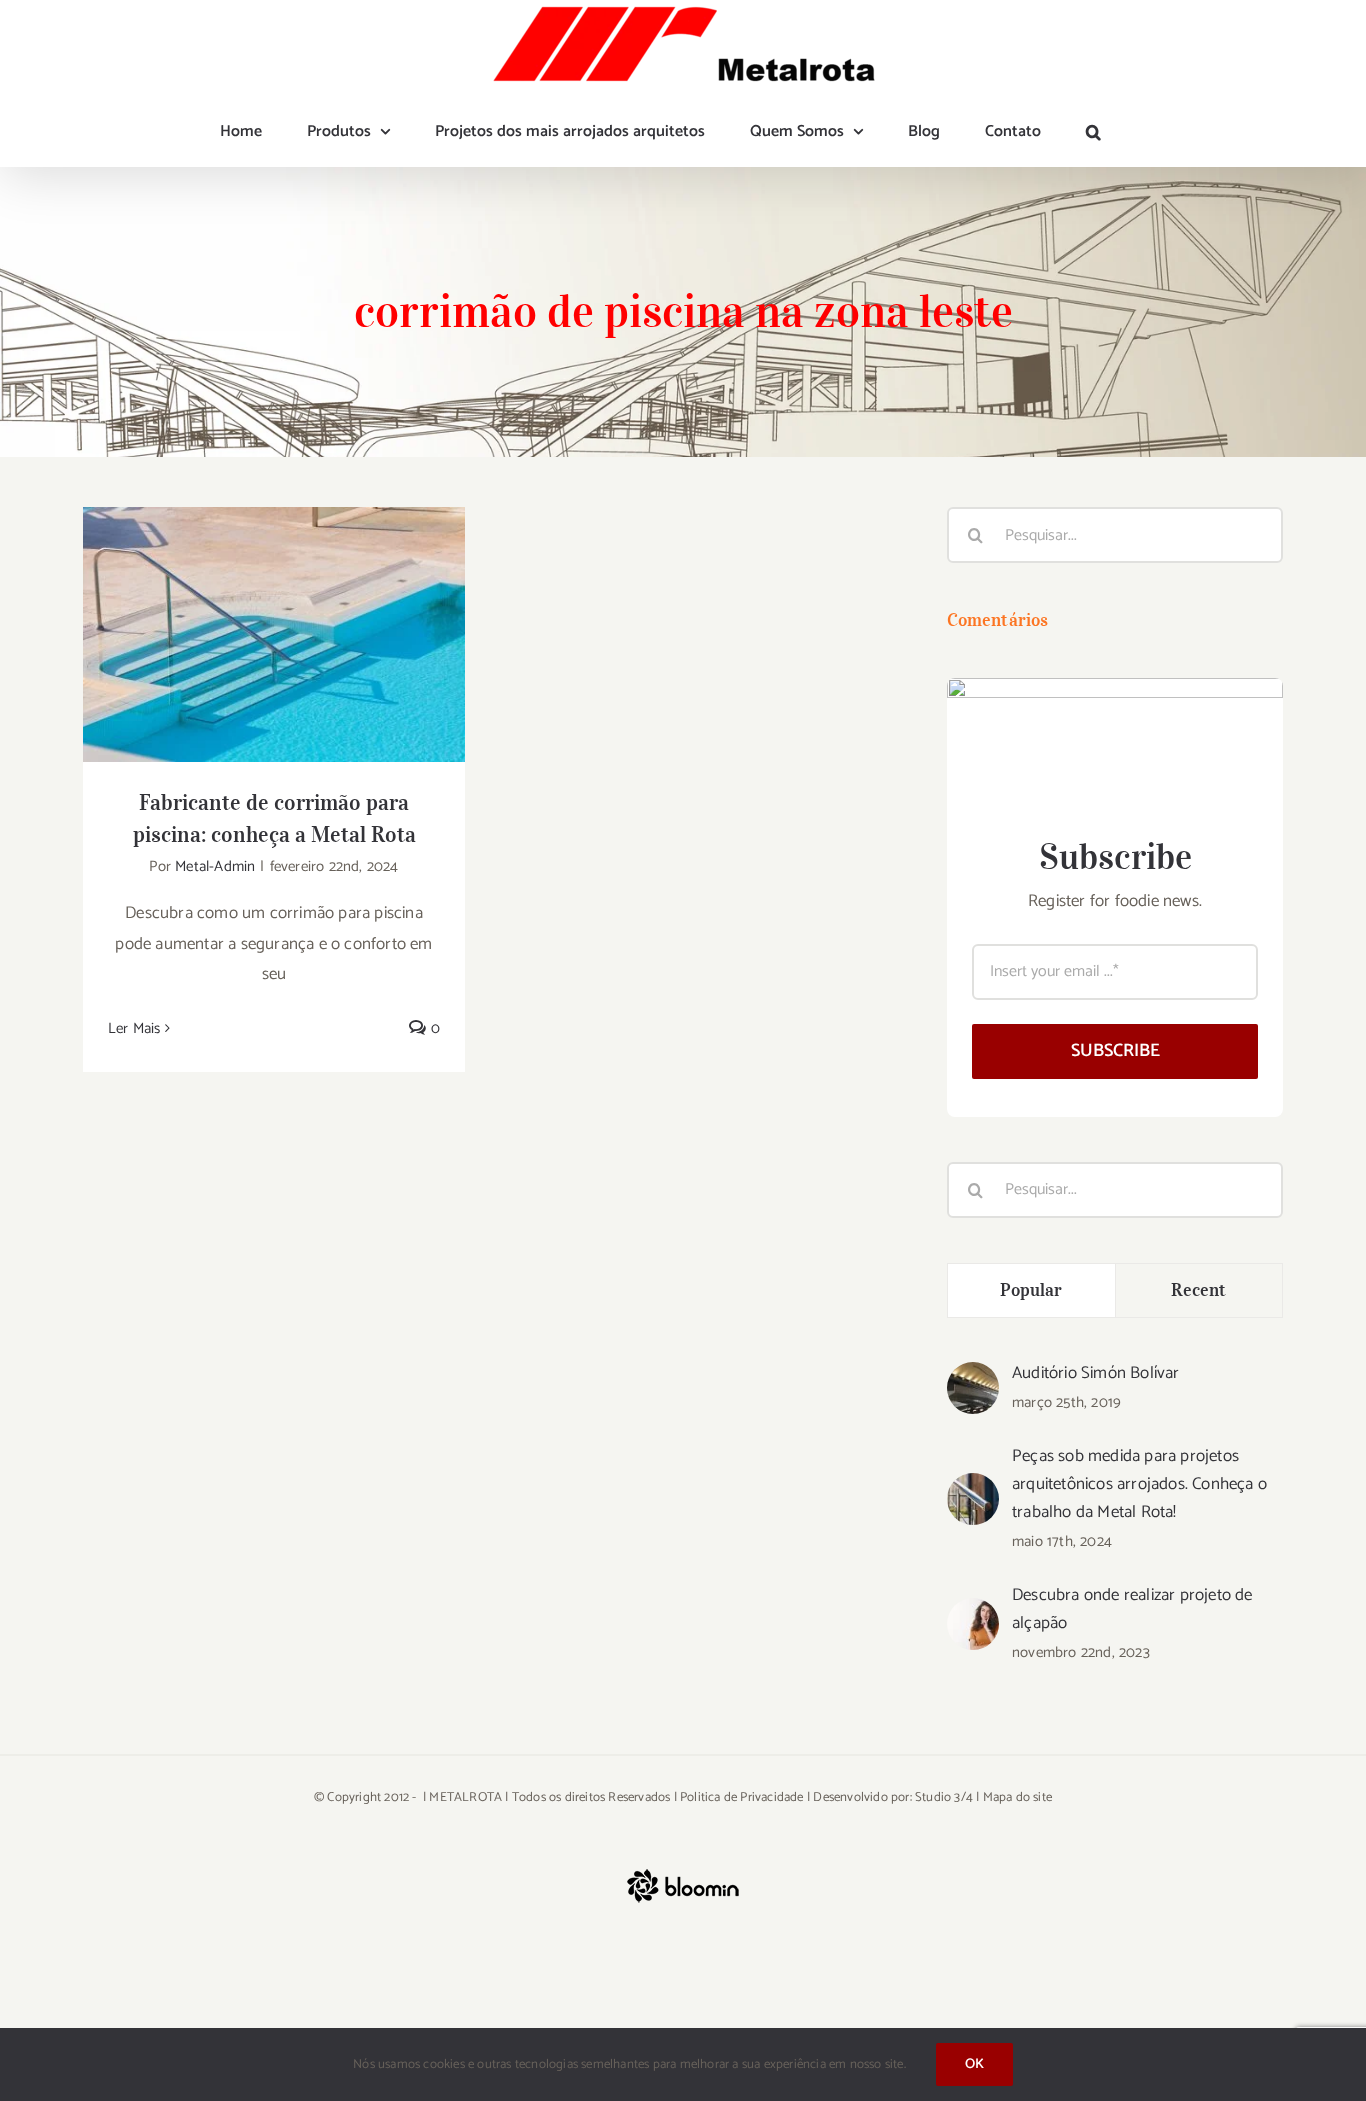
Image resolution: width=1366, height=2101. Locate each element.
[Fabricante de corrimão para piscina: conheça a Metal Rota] (274, 634)
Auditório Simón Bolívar (1096, 1373)
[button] (1093, 132)
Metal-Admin (215, 866)
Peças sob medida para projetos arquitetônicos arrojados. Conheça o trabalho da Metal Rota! (1139, 1484)
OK (974, 2064)
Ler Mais (134, 1028)
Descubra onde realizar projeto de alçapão (1132, 1609)
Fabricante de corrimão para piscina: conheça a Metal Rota (274, 603)
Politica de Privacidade (742, 1797)
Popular (1031, 1290)
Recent (1198, 1290)
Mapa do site (1017, 1797)
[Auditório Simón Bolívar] (973, 1377)
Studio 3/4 (944, 1797)
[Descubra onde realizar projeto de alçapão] (973, 1613)
